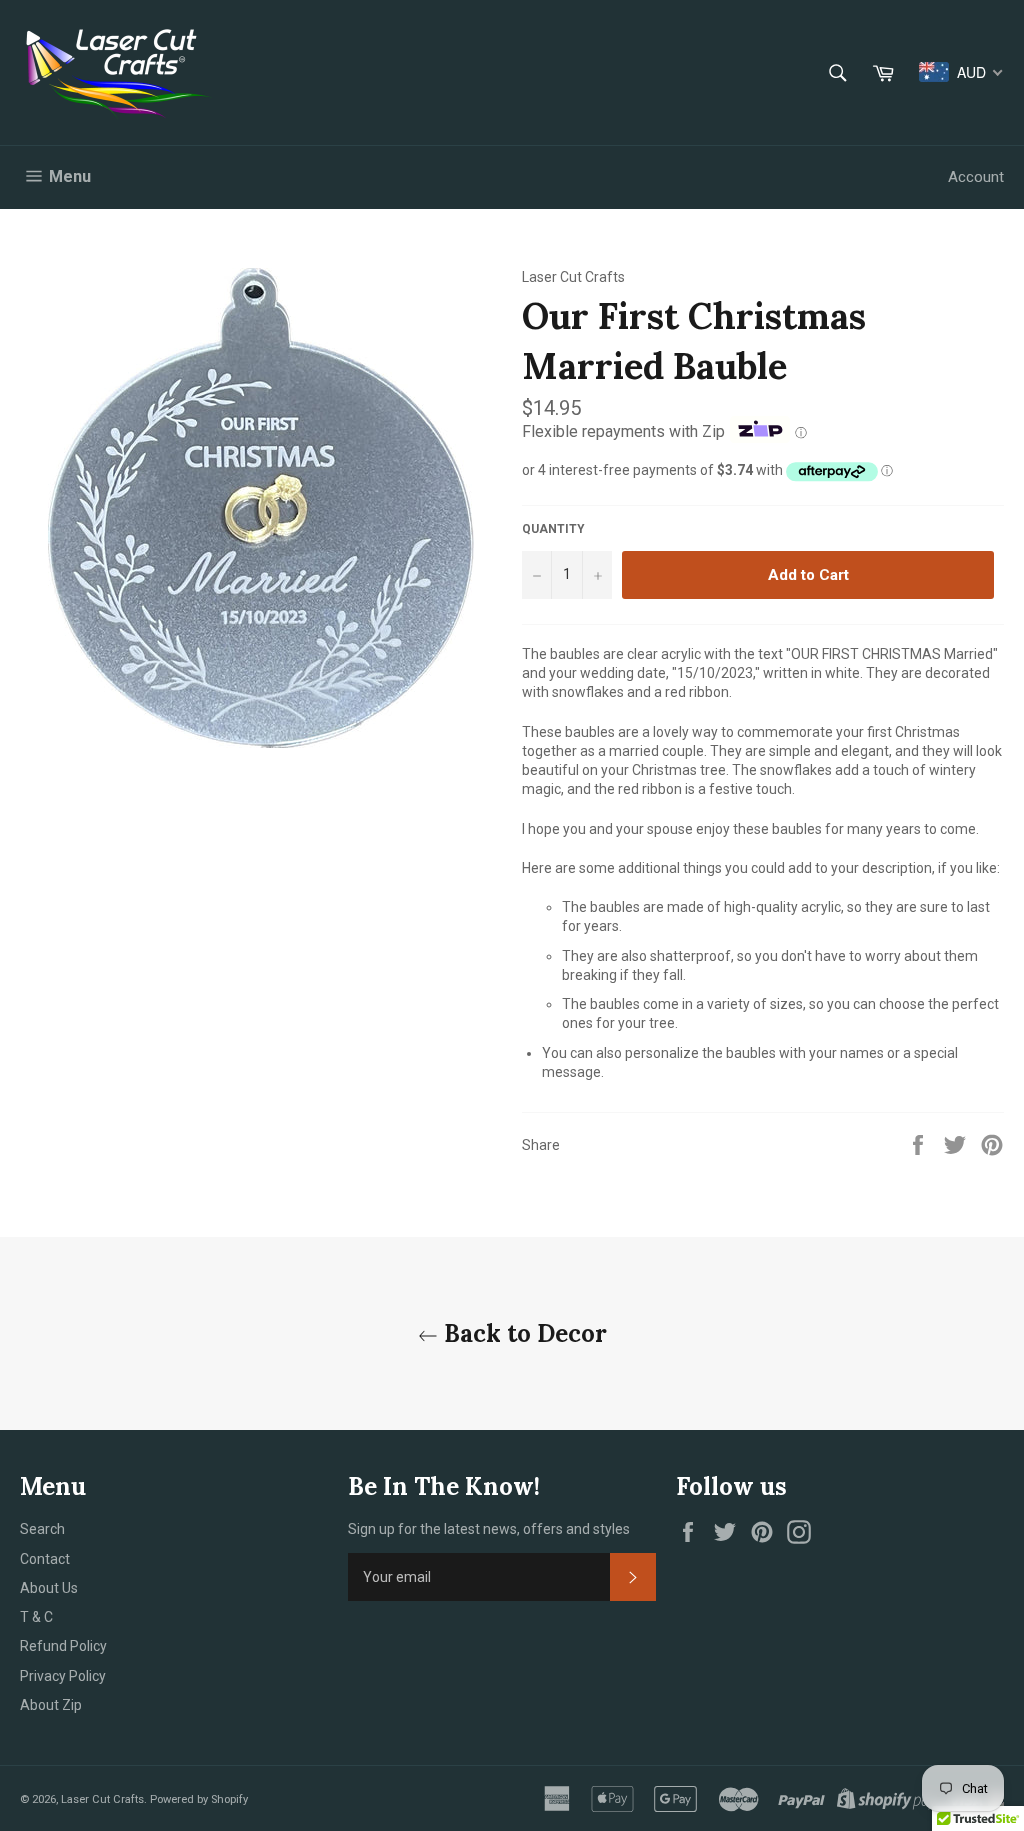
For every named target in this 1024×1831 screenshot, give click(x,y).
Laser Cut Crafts (102, 1799)
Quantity (553, 529)
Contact (45, 1559)
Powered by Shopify (199, 1799)
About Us (49, 1588)
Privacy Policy (63, 1676)
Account (976, 177)
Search (42, 1529)
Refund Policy (63, 1646)
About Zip (51, 1705)
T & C (36, 1617)
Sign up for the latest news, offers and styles (489, 1529)
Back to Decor (522, 1333)
